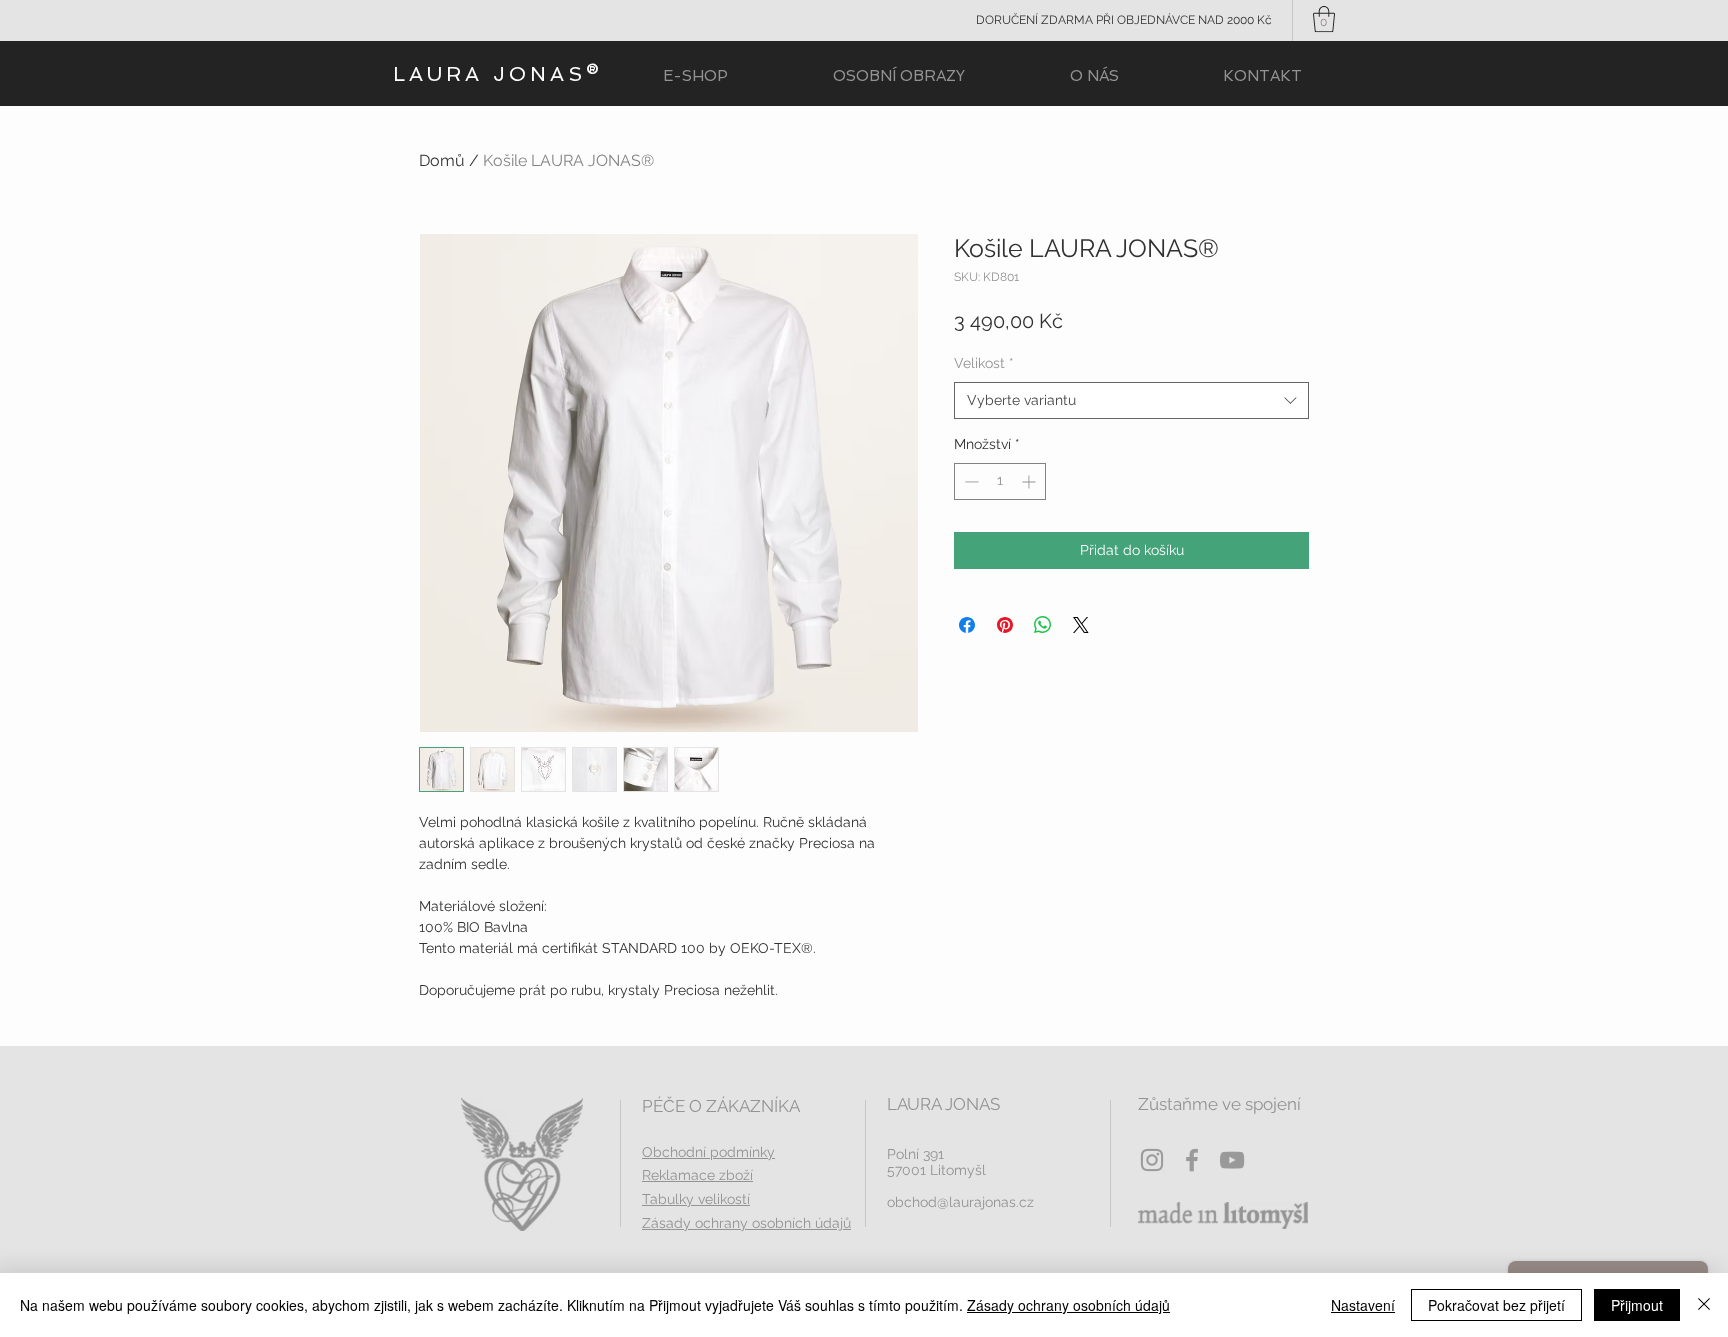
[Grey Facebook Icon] (1192, 1160)
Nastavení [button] (1363, 1305)
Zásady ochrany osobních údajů (1068, 1305)
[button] (1324, 19)
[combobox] (1131, 401)
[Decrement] (969, 481)
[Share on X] (1081, 625)
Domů (442, 160)
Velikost (984, 363)
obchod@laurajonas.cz (960, 1202)
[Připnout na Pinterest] (1005, 625)
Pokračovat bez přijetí (1496, 1305)
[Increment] (1030, 481)
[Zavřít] (1704, 1305)
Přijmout (1637, 1305)
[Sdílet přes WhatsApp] (1043, 625)
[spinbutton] (1000, 481)
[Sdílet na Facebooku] (967, 625)
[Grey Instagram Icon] (1152, 1160)
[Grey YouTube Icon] (1232, 1160)
